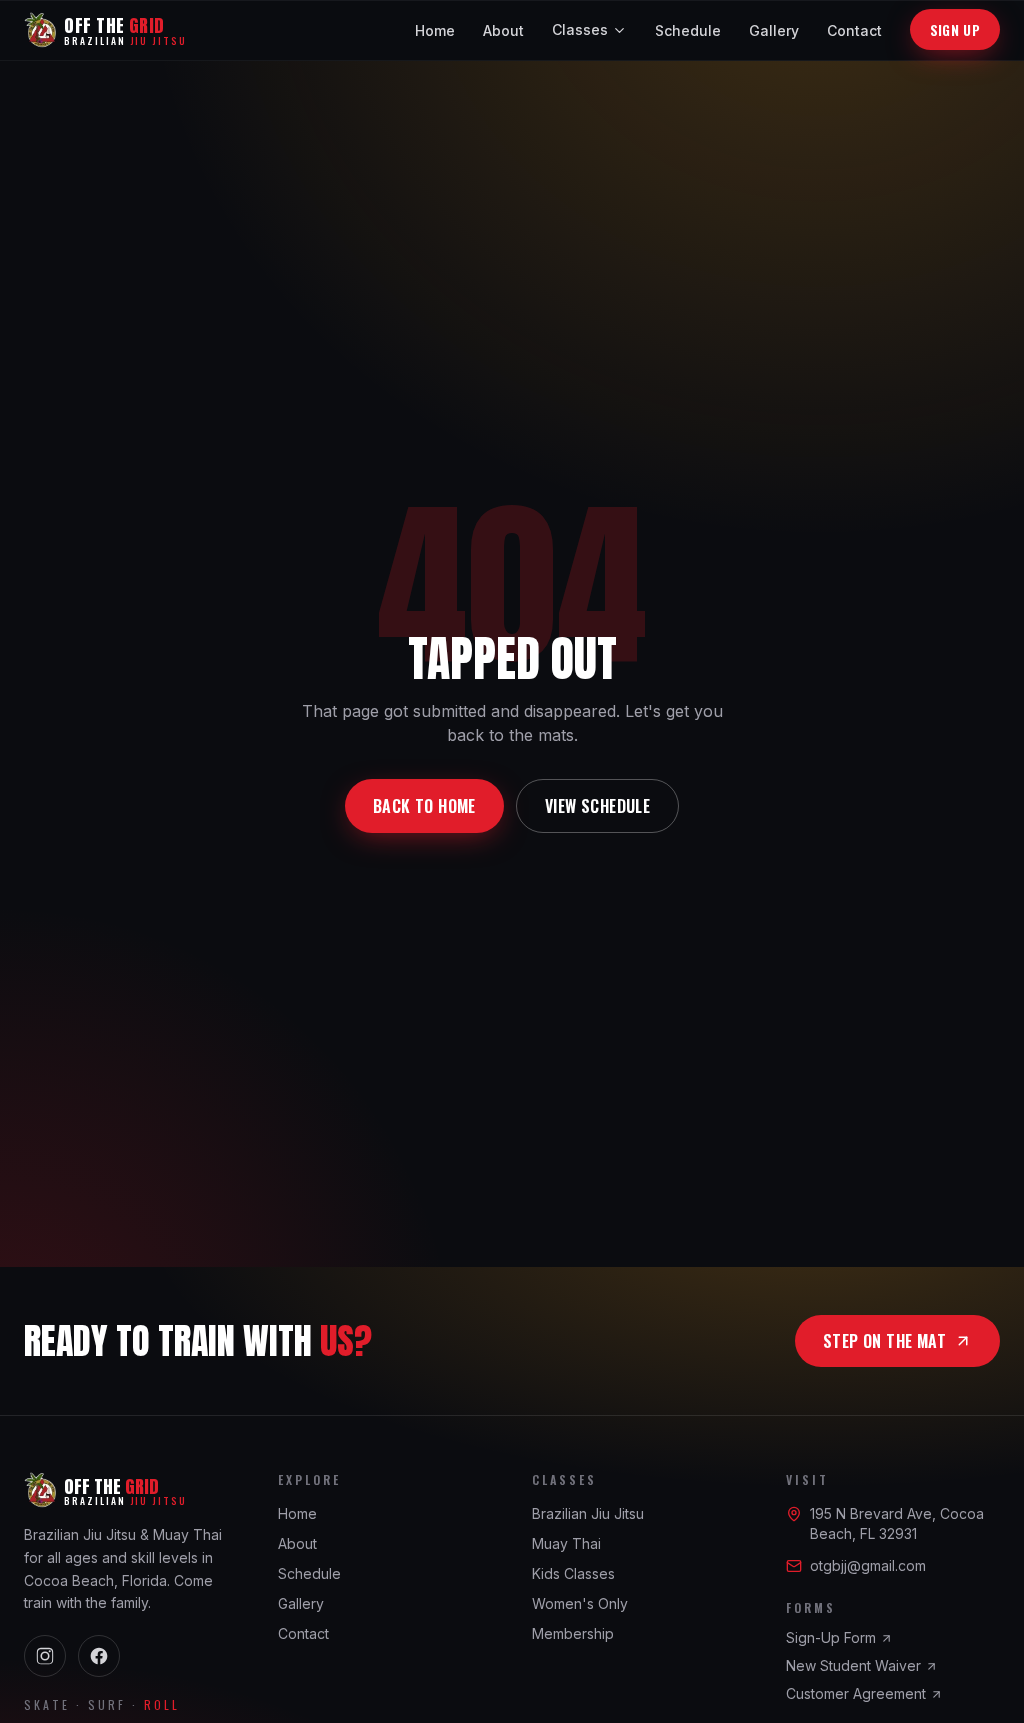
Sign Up (955, 29)
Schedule (688, 30)
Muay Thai (566, 1543)
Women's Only (580, 1603)
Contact (854, 30)
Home (435, 30)
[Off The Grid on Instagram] (45, 1656)
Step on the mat (884, 1341)
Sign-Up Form (831, 1637)
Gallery (774, 30)
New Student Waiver (853, 1665)
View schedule (597, 806)
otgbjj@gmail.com (868, 1565)
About (503, 30)
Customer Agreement (856, 1693)
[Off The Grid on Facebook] (99, 1656)
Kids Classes (573, 1573)
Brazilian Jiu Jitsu (588, 1513)
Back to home (424, 806)
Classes (580, 29)
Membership (573, 1633)
